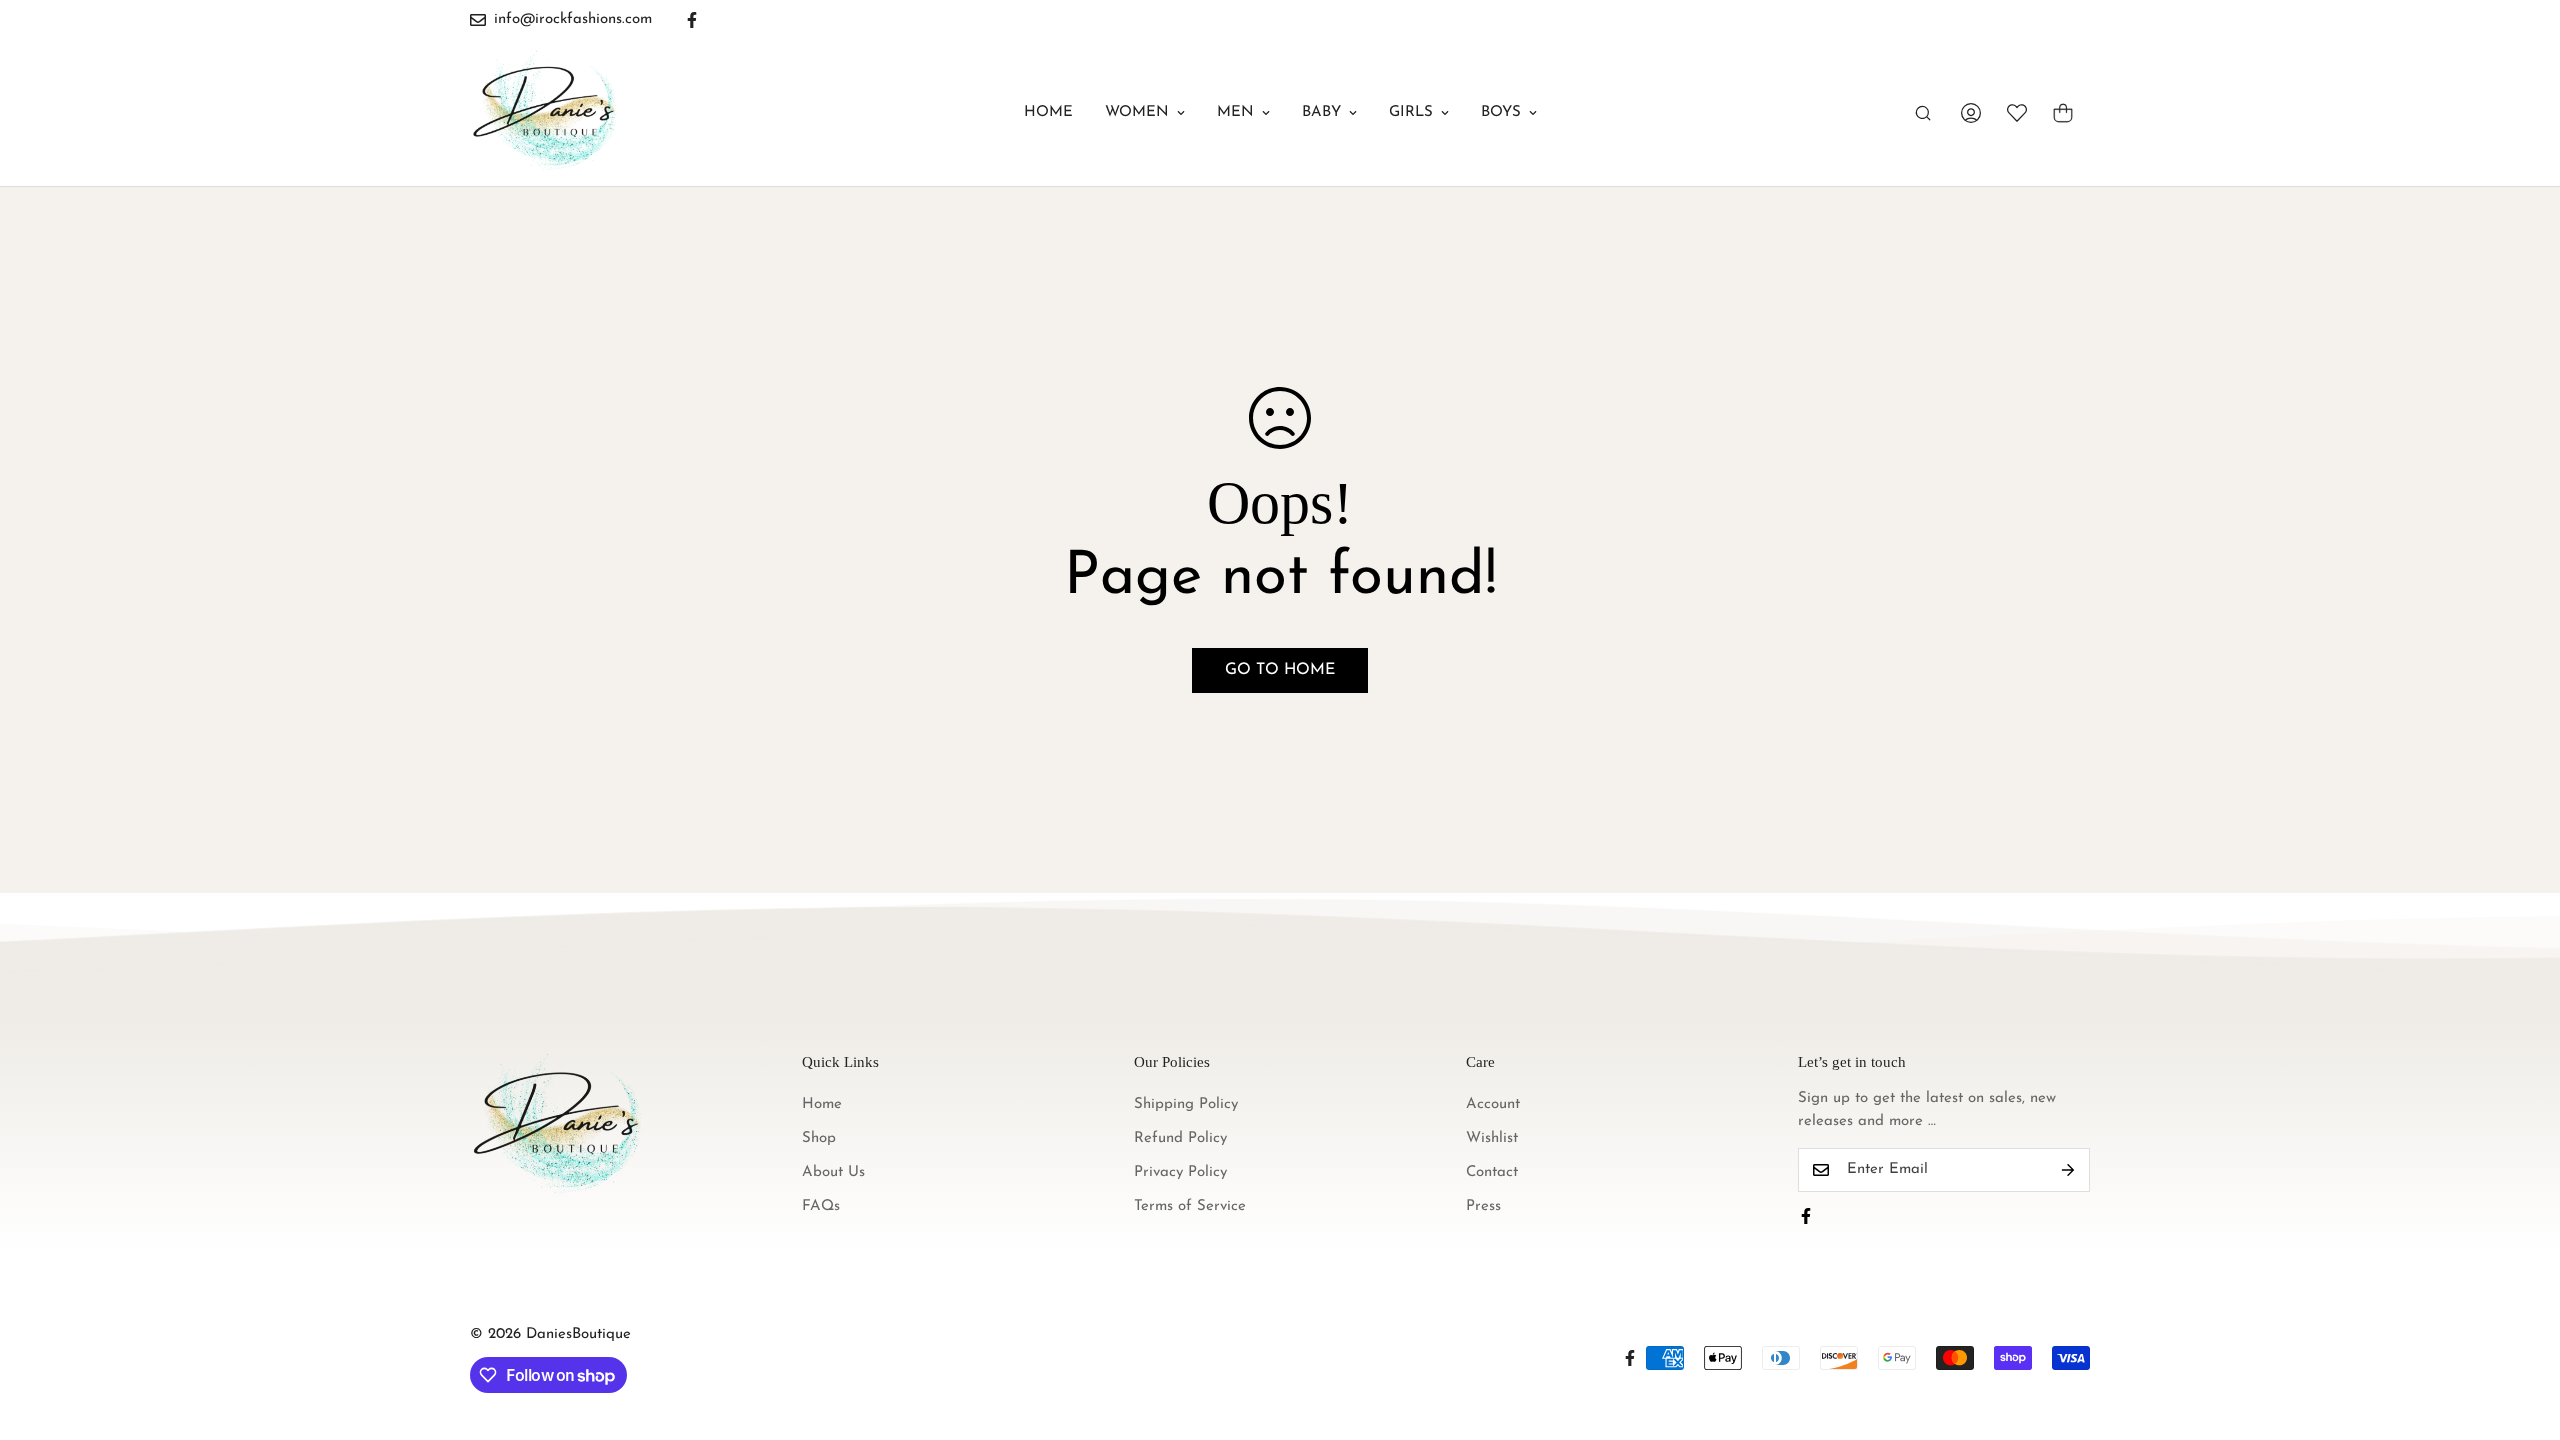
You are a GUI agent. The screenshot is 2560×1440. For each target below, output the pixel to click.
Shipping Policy (1186, 1104)
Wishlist (1492, 1138)
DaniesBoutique (578, 1334)
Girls (1411, 112)
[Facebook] (692, 20)
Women (1137, 112)
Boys (1501, 112)
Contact (1492, 1172)
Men (1235, 112)
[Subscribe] (2068, 1170)
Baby (1321, 112)
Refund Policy (1180, 1138)
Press (1483, 1206)
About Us (833, 1172)
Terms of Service (1190, 1206)
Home (1048, 112)
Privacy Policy (1180, 1172)
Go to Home (1280, 670)
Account (1493, 1104)
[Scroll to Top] (2521, 1331)
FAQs (821, 1206)
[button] (2063, 113)
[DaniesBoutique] (545, 113)
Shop (819, 1138)
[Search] (1923, 113)
